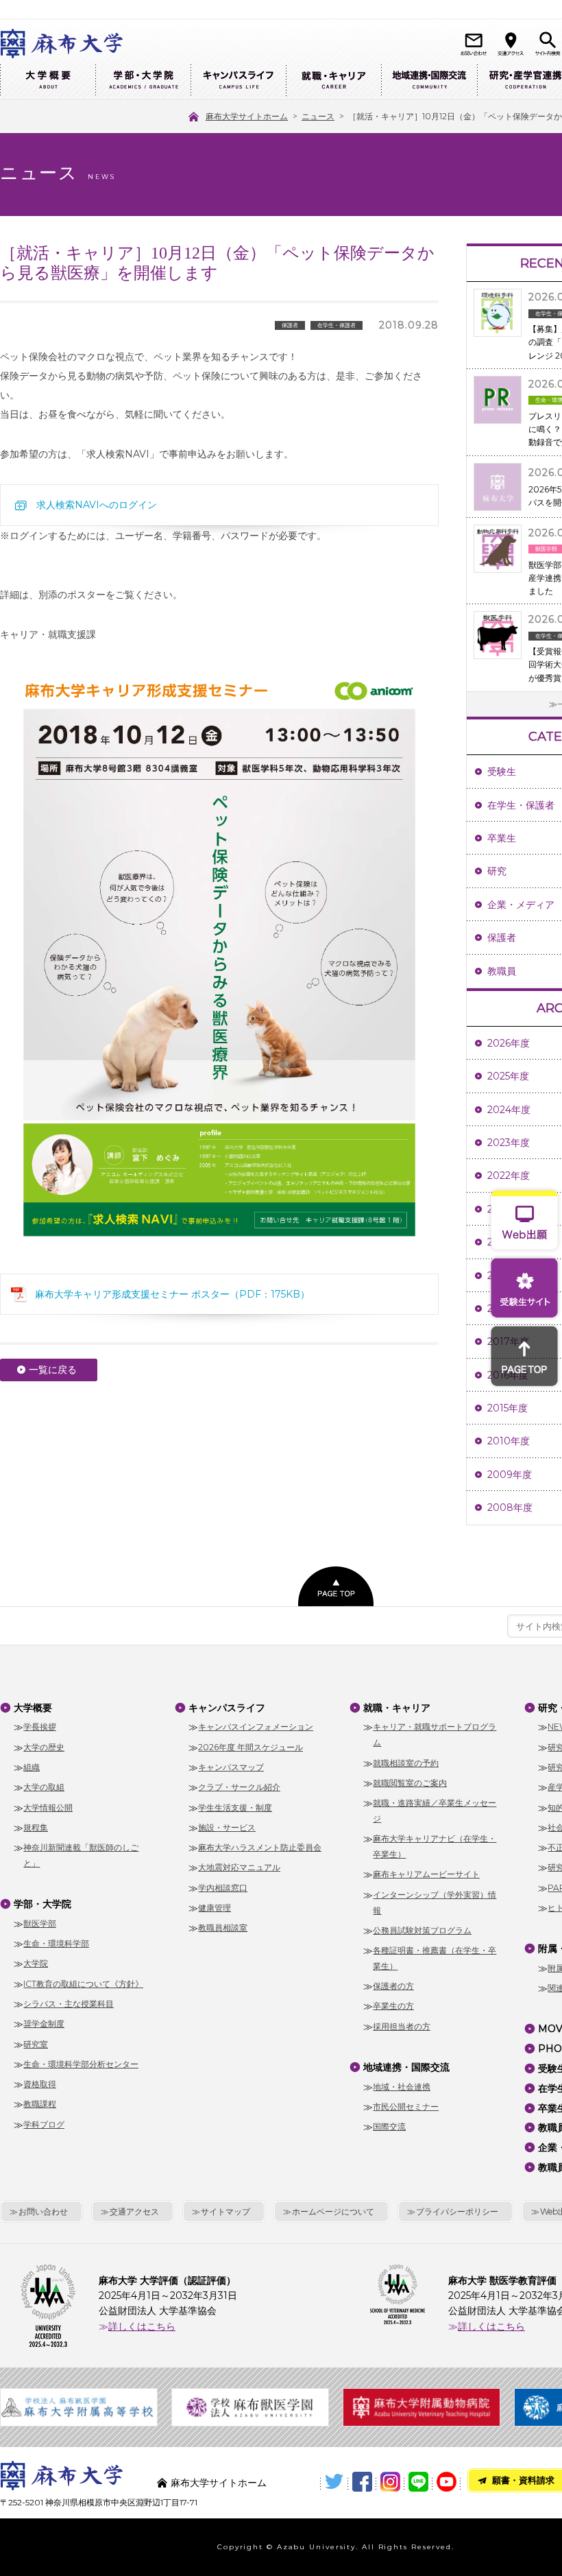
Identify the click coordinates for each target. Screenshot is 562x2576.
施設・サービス (227, 1827)
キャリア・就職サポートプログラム (435, 1734)
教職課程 (40, 2104)
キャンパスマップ (231, 1767)
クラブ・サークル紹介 (239, 1787)
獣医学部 (40, 1923)
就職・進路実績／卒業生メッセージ (435, 1811)
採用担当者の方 (402, 2026)
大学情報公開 (48, 1808)
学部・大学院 (143, 81)
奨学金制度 (44, 2024)
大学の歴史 (44, 1747)
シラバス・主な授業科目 (69, 2004)
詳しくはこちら (142, 2326)
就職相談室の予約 (406, 1763)
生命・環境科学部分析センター (81, 2064)
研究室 (36, 2044)
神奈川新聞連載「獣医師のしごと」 (81, 1855)
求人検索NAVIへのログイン (97, 505)
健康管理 (215, 1908)
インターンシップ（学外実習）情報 (435, 1903)
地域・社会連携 (402, 2087)
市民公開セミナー (406, 2107)
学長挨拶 (40, 1727)
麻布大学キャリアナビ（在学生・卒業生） (435, 1846)
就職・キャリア (333, 81)
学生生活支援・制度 (235, 1808)
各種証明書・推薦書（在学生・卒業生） (435, 1958)
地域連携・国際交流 (429, 81)
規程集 (36, 1827)
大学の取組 (44, 1787)
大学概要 (48, 81)
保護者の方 (393, 1986)
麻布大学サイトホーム (219, 2483)
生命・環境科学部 (56, 1943)
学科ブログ (44, 2124)
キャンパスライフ (238, 81)
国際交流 (389, 2126)
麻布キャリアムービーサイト (426, 1874)
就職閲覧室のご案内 (410, 1783)
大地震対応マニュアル (239, 1867)
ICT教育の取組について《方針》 (83, 1984)
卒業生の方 (393, 2006)
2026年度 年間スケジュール (251, 1747)
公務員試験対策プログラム (422, 1930)
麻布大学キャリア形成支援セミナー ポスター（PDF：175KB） (172, 1294)
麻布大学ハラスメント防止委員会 (260, 1847)
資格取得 (40, 2084)
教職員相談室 (223, 1928)
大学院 (36, 1963)
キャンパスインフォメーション (256, 1727)
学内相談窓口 (223, 1888)
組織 (32, 1767)
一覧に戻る (53, 1370)
